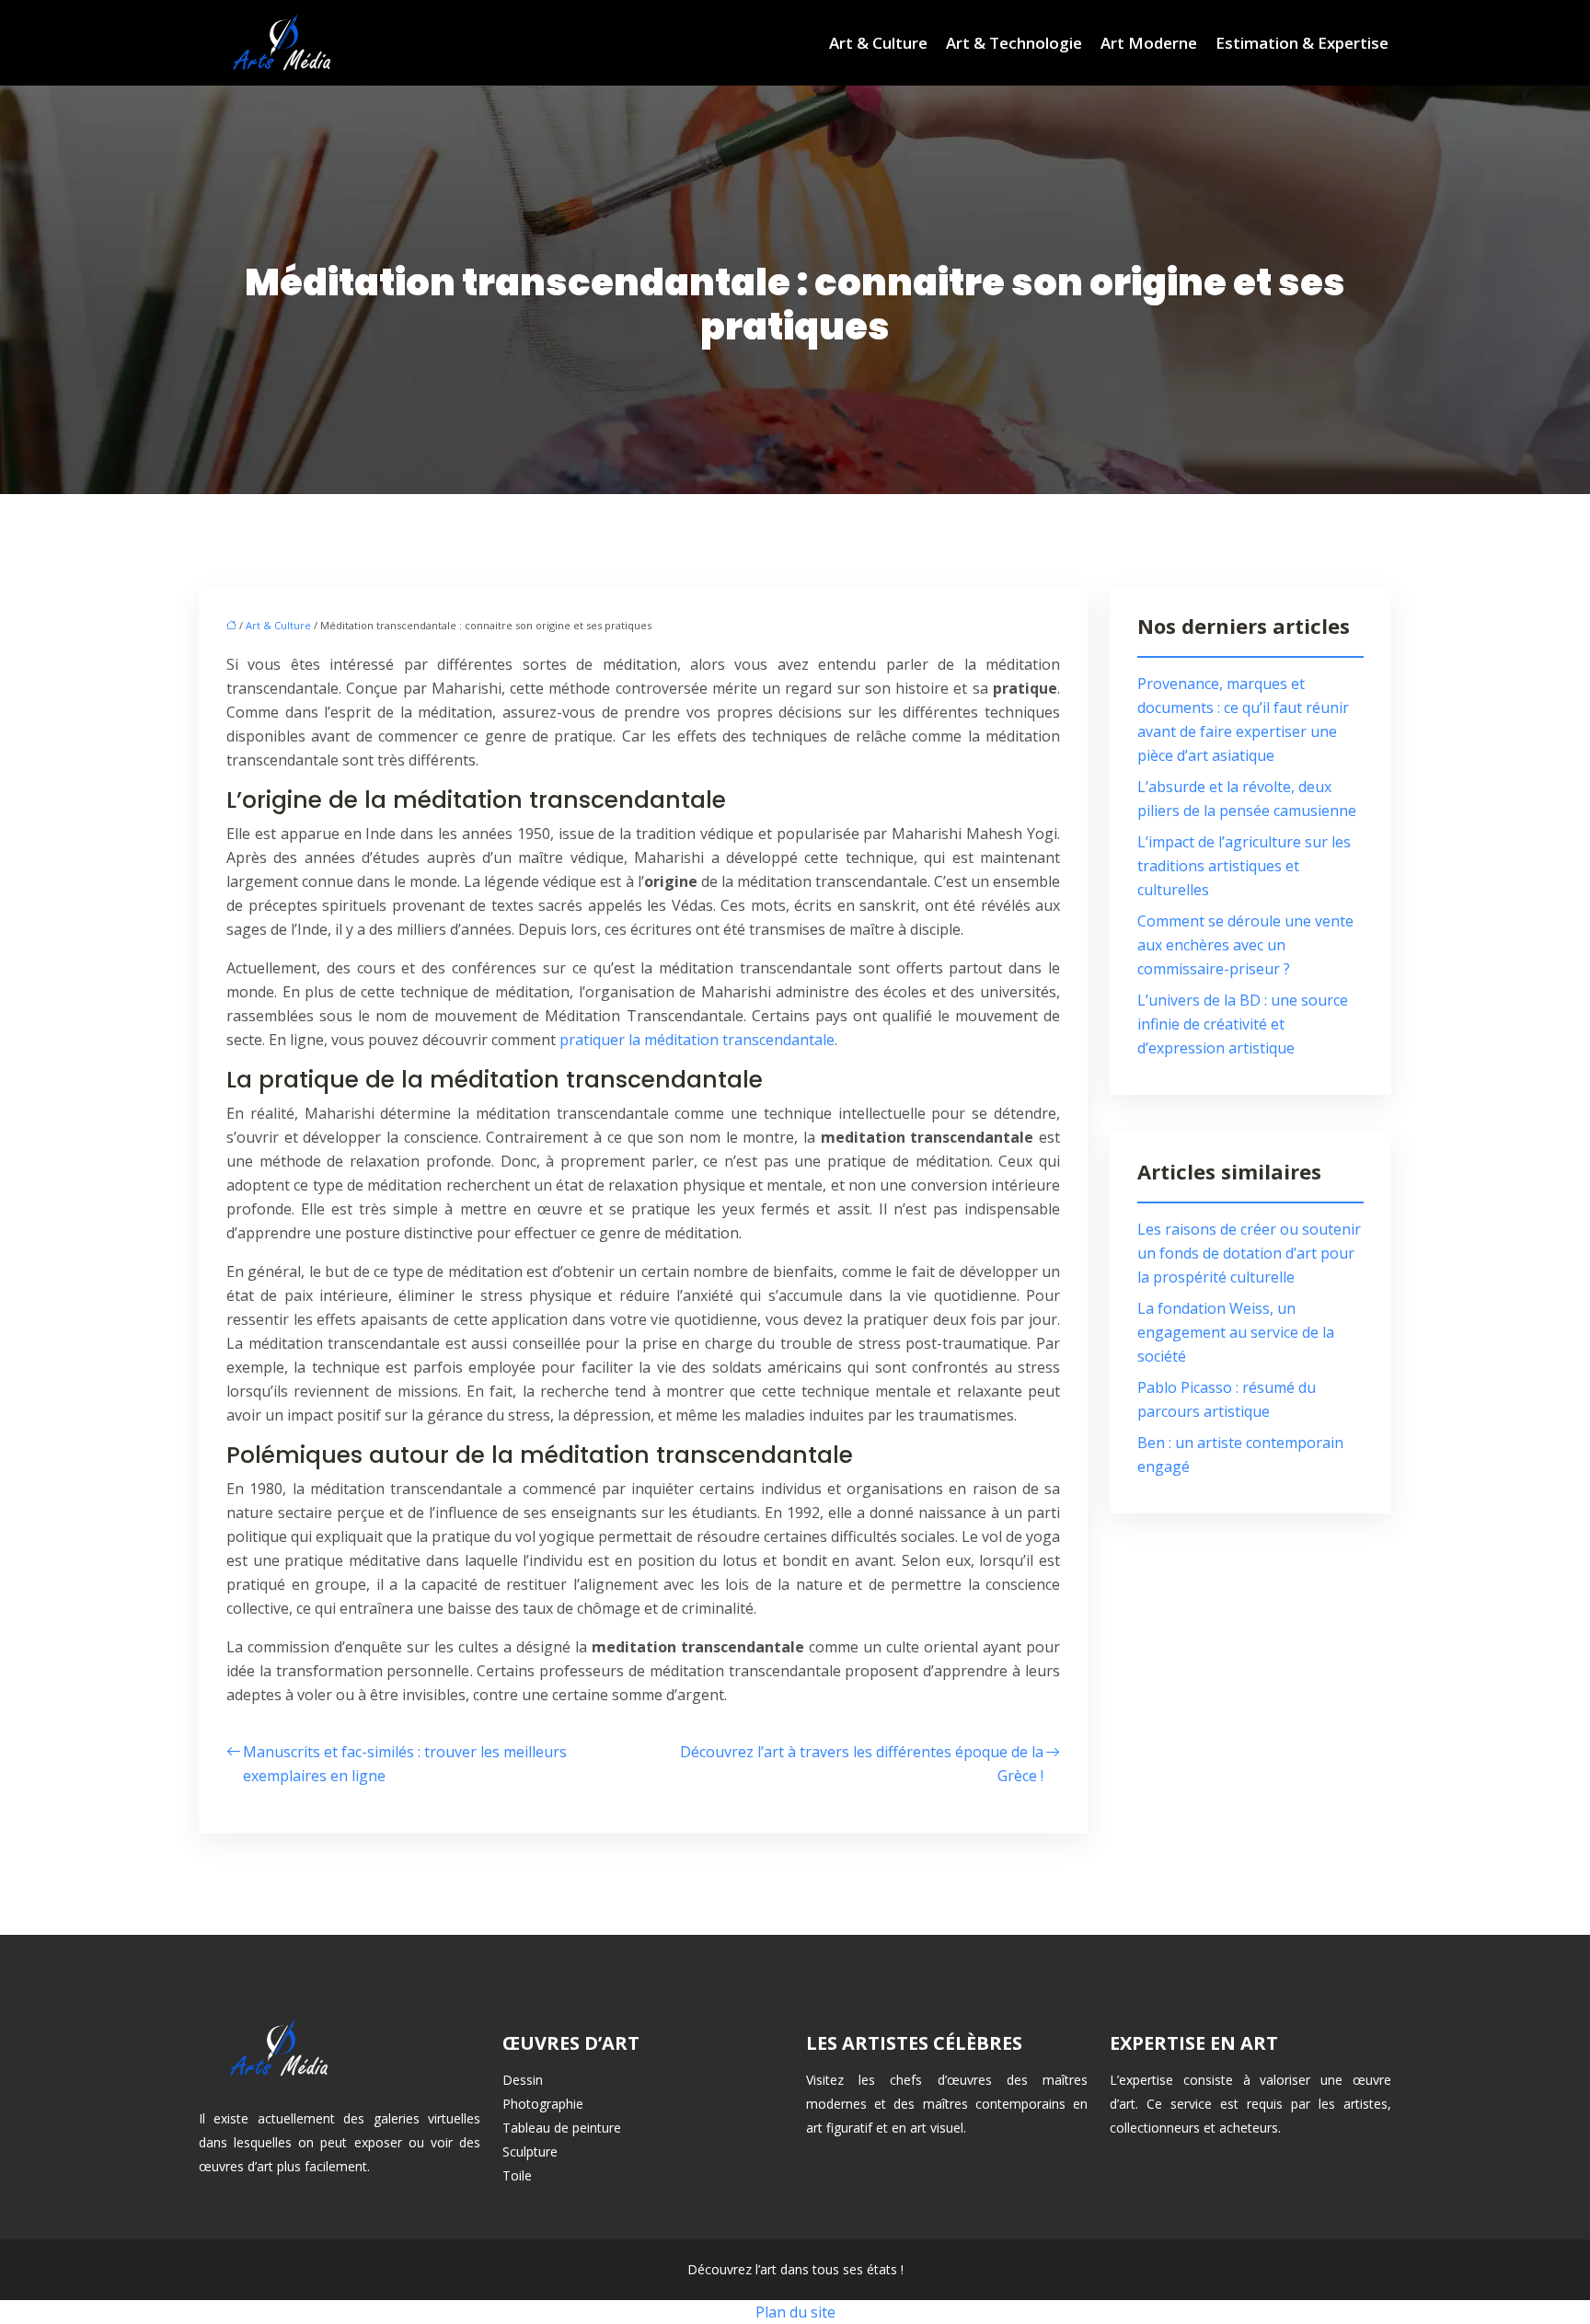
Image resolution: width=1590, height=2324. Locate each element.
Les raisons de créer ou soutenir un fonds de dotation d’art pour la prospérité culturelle (1249, 1253)
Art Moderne (1149, 43)
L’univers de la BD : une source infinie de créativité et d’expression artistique (1243, 1024)
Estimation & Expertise (1302, 43)
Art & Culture (878, 43)
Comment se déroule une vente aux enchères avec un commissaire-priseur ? (1245, 945)
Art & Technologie (1014, 43)
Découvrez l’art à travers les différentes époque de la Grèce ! (862, 1764)
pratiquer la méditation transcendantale (697, 1040)
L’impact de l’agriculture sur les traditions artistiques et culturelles (1244, 866)
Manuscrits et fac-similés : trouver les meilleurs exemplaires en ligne (405, 1764)
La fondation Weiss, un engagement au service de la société (1236, 1332)
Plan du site (795, 2312)
